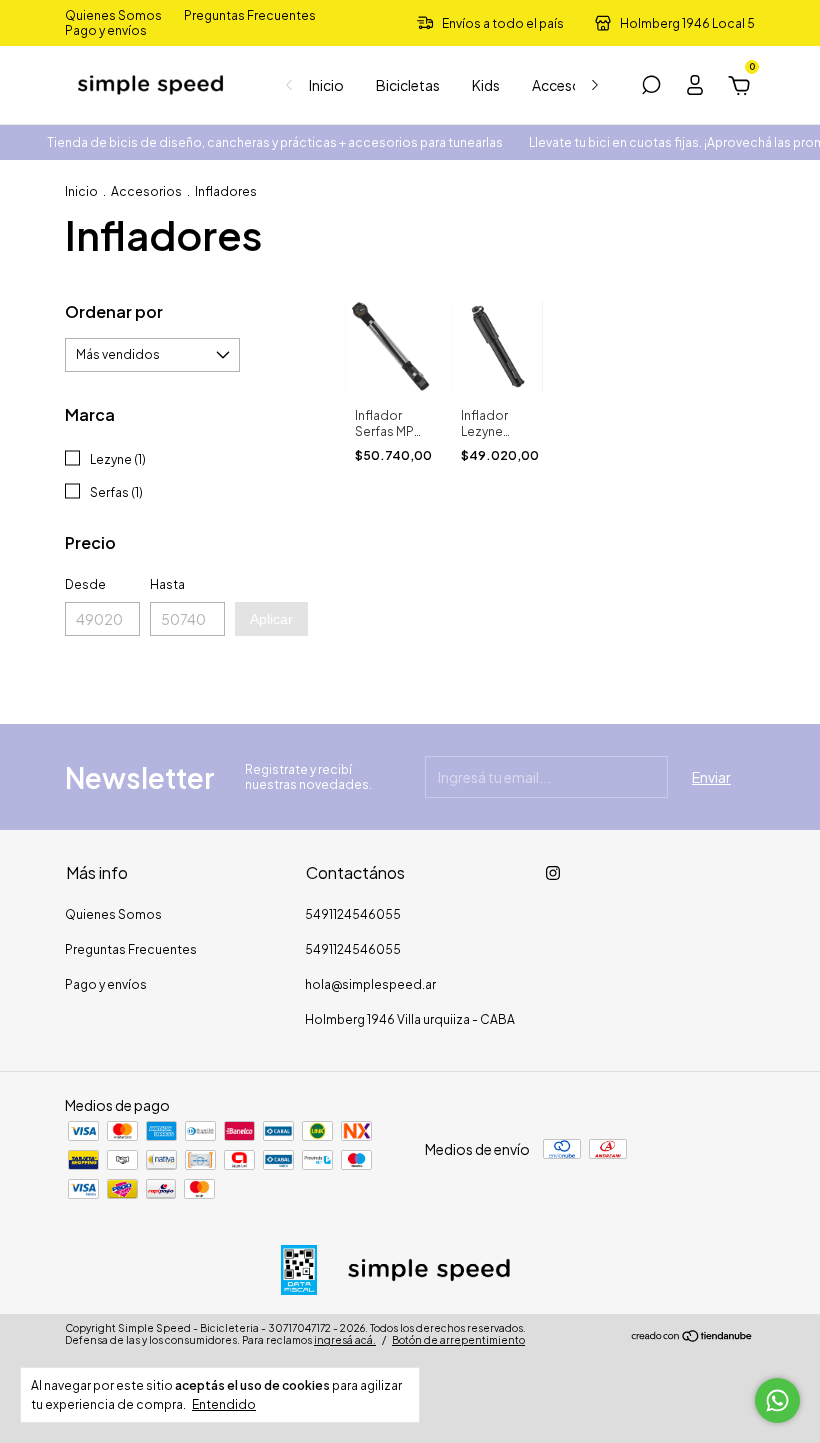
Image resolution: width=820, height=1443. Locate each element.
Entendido (224, 1404)
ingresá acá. (345, 1340)
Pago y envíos (106, 30)
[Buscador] (651, 88)
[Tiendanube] (692, 1337)
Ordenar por (114, 311)
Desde (85, 584)
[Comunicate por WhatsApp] (777, 1400)
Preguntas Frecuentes (250, 15)
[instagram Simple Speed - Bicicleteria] (553, 873)
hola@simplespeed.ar (370, 984)
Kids (486, 85)
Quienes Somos (113, 15)
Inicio (326, 85)
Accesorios (569, 85)
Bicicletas (408, 85)
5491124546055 (353, 914)
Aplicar (271, 619)
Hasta (167, 584)
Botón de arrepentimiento (458, 1340)
